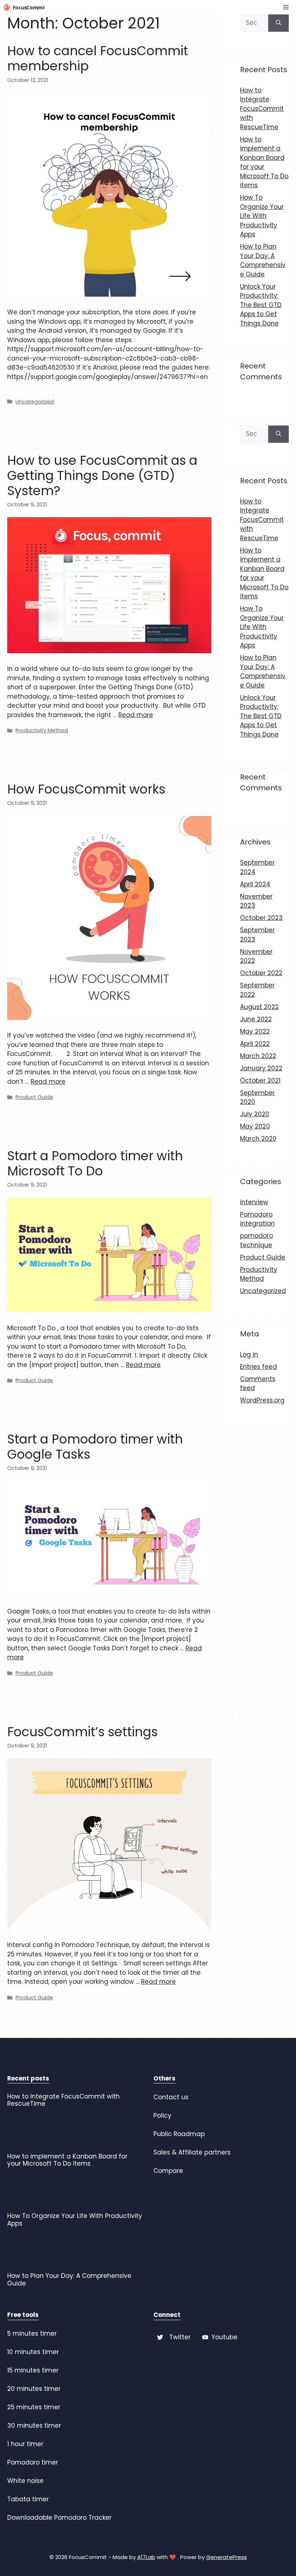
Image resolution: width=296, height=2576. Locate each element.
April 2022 (255, 1044)
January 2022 (261, 1068)
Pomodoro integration (257, 1219)
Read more (136, 715)
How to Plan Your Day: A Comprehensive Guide (263, 260)
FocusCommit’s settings (82, 1732)
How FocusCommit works (86, 789)
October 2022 (261, 973)
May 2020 (255, 1126)
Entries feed (258, 1367)
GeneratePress (227, 2557)
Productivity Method (42, 730)
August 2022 (259, 1007)
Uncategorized (35, 402)
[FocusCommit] (24, 7)
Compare (168, 2171)
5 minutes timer (32, 2333)
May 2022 (255, 1031)
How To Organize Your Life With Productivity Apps (262, 216)
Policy (162, 2116)
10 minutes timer (33, 2352)
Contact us (171, 2097)
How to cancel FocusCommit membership (98, 58)
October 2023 (261, 918)
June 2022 (256, 1019)
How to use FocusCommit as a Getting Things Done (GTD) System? (102, 475)
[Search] (278, 23)
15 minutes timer (33, 2370)
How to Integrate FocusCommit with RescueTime (262, 109)
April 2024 (255, 884)
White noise (25, 2481)
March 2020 (258, 1139)
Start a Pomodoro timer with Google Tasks (95, 1447)
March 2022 (258, 1056)
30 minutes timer (34, 2426)
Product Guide (34, 1097)
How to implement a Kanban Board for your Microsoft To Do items (67, 2160)
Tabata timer (28, 2499)
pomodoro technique (256, 1240)
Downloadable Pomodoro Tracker (59, 2518)
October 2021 (260, 1080)
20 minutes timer (34, 2389)
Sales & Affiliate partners (192, 2152)
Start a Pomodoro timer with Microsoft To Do (95, 1163)
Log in (249, 1354)
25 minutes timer (34, 2407)
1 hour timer (25, 2444)
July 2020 (255, 1114)
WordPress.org (262, 1400)
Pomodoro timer (33, 2462)
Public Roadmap (179, 2134)
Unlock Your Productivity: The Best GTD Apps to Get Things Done (261, 305)
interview (254, 1202)
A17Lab (146, 2557)
